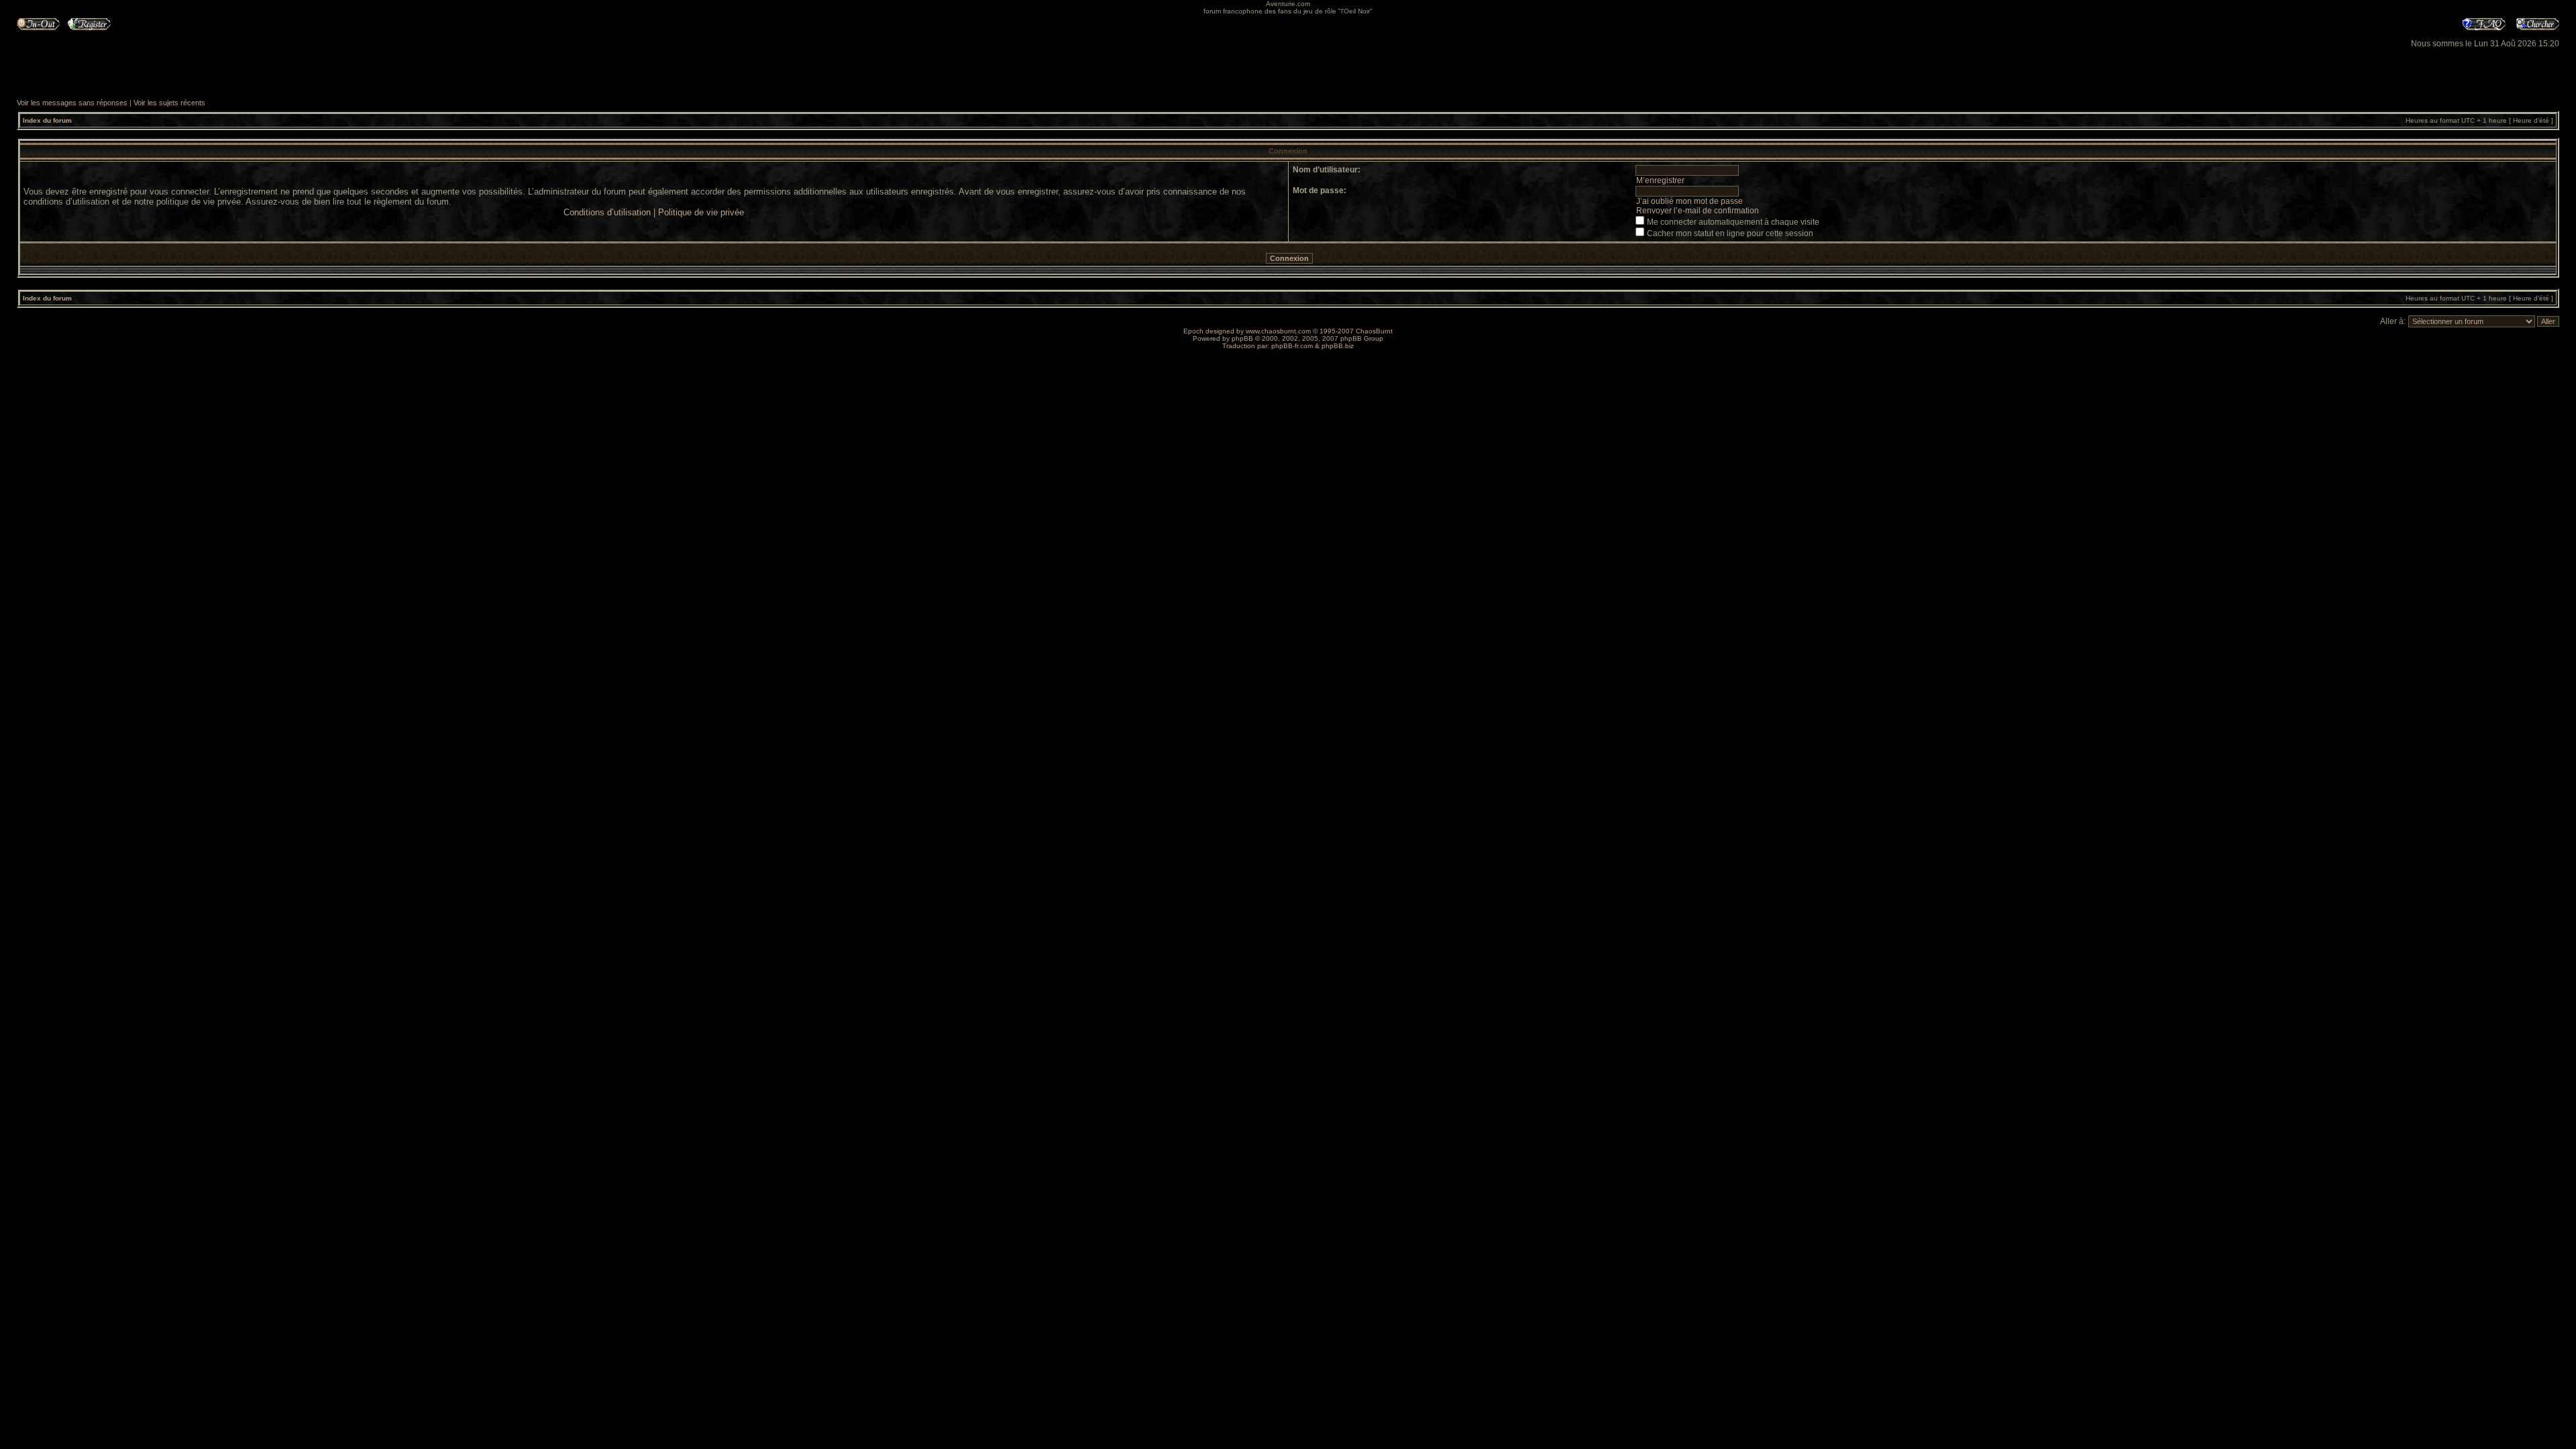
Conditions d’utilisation (607, 212)
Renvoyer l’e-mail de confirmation (1698, 211)
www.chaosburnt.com (1278, 331)
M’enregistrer (1660, 180)
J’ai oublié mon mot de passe (1689, 201)
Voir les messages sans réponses (72, 103)
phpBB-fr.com (1292, 346)
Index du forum (47, 120)
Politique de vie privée (701, 212)
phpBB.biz (1338, 346)
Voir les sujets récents (169, 103)
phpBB (1242, 338)
